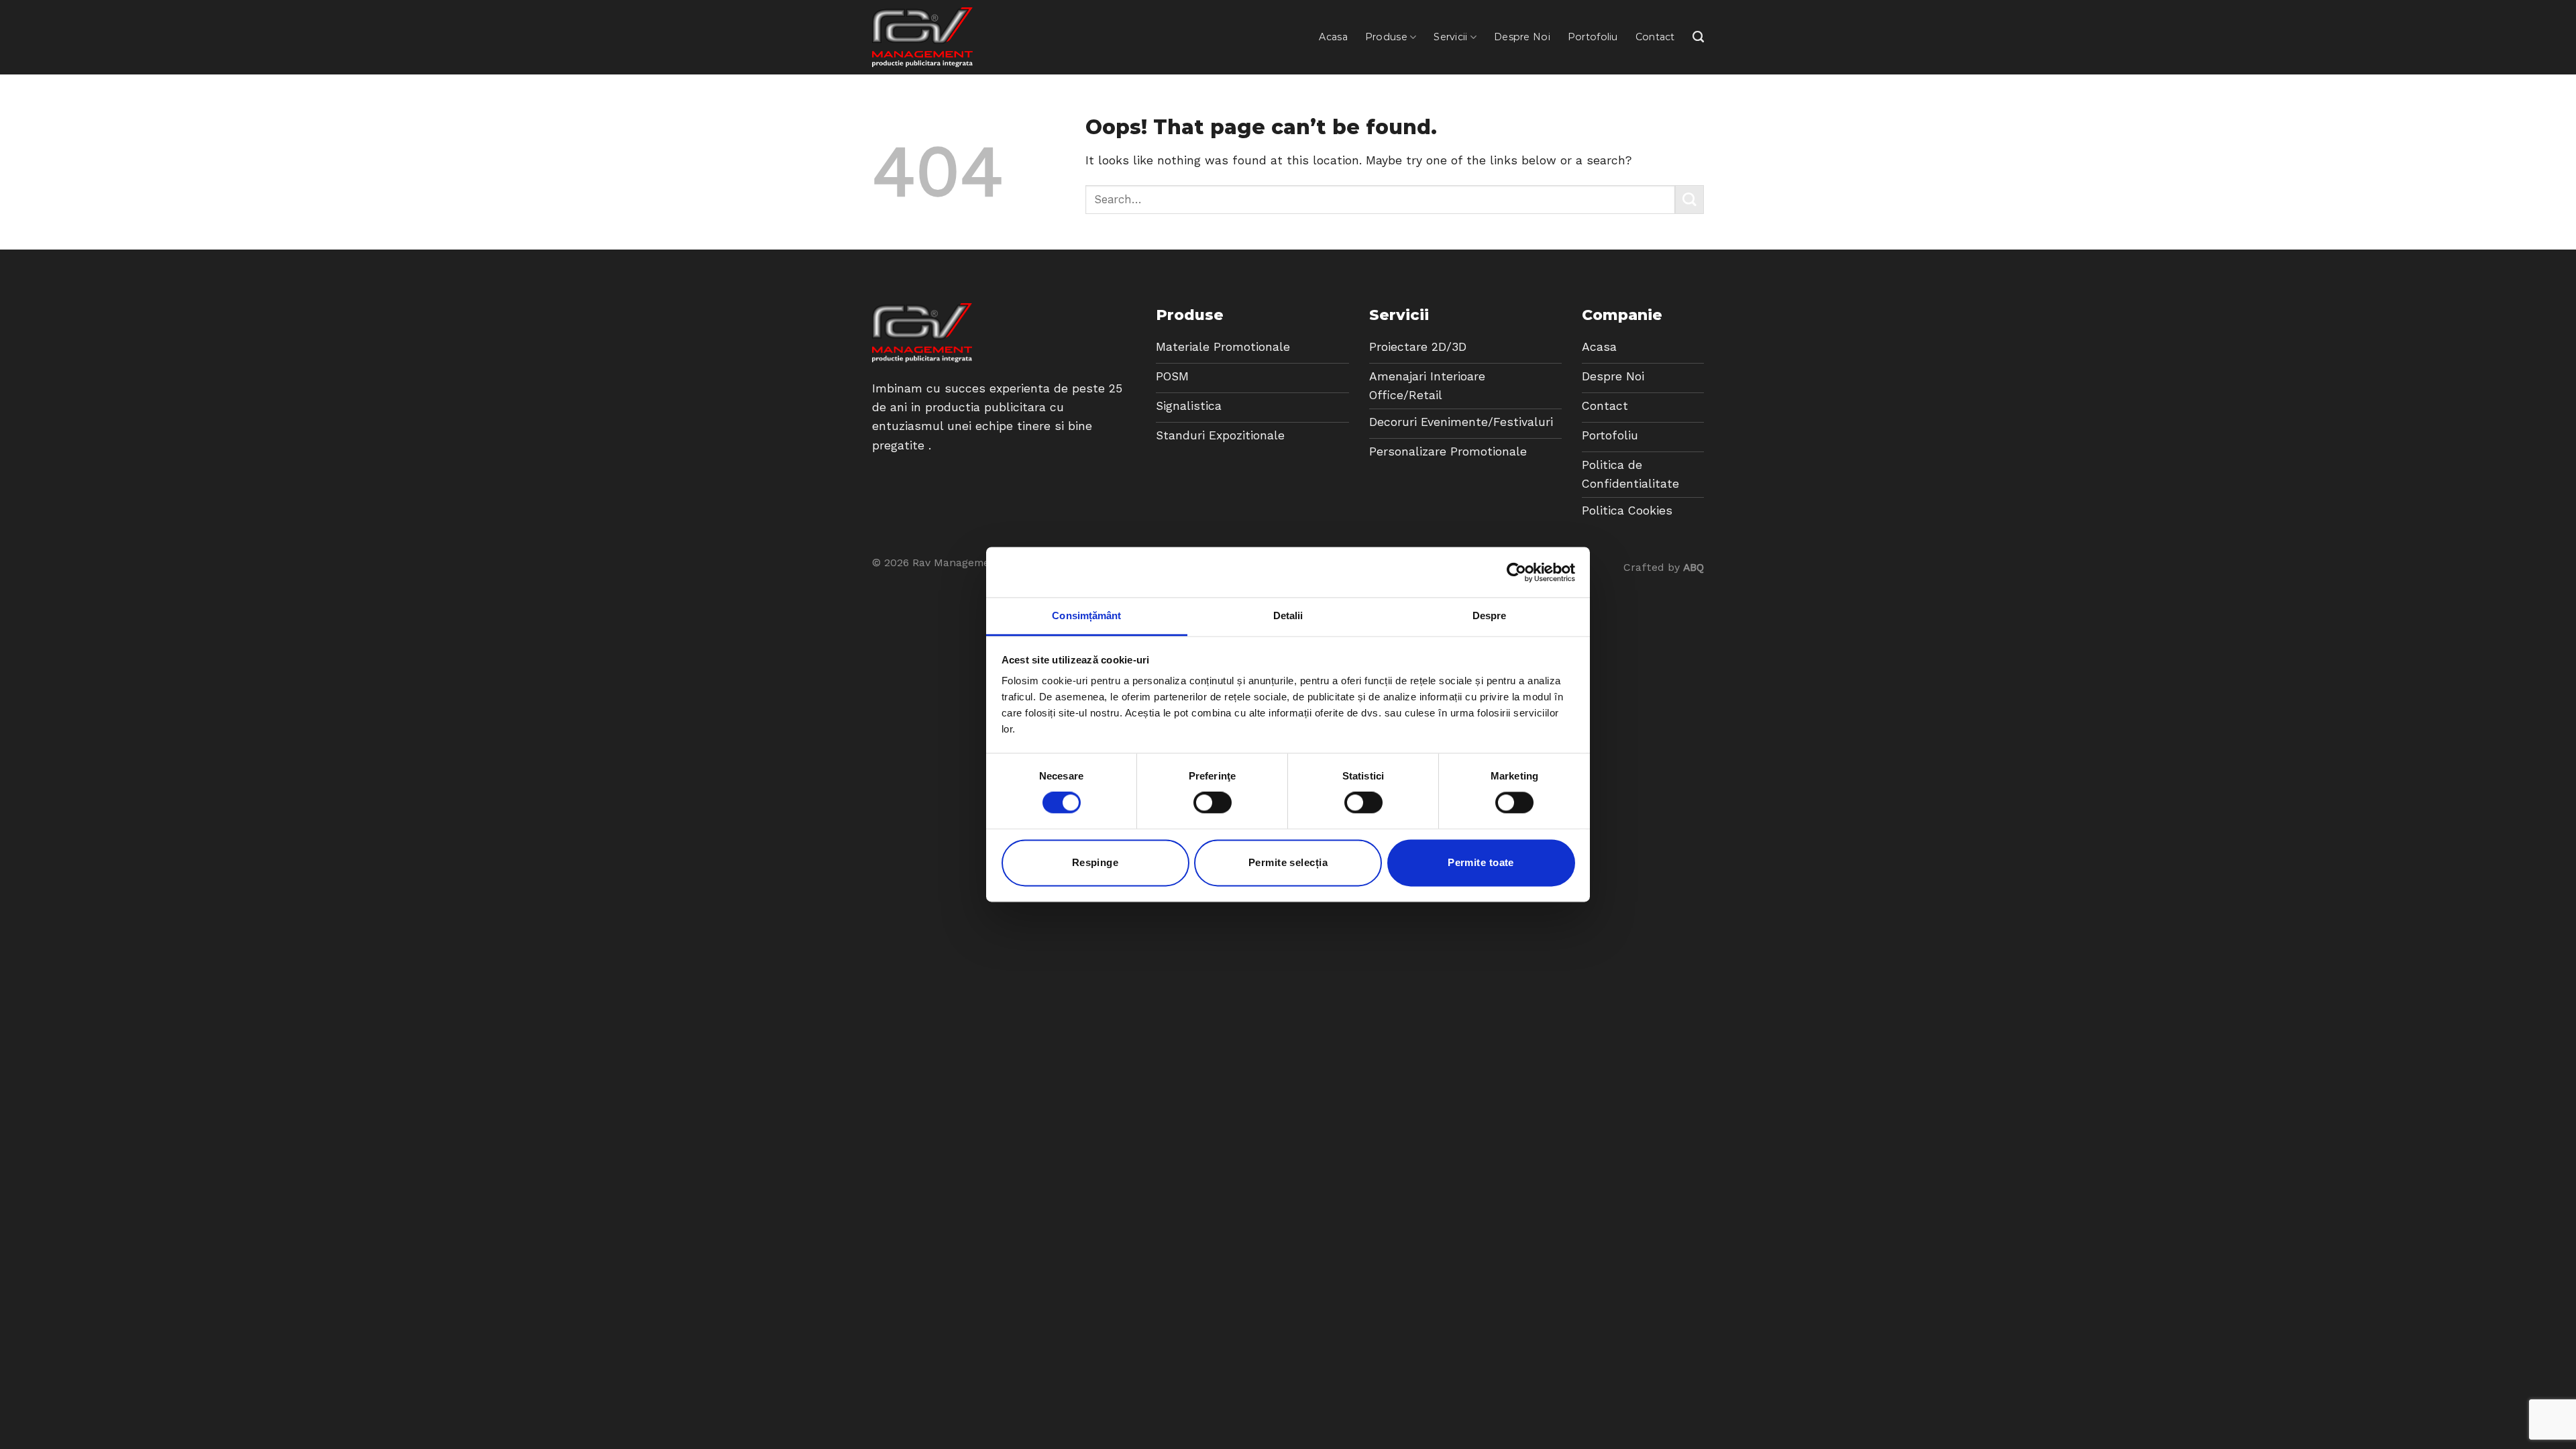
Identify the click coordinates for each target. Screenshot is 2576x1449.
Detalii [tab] (1288, 615)
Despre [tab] (1490, 615)
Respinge (1095, 862)
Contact (1655, 37)
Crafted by (1664, 567)
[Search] (1698, 37)
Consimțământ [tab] (1086, 615)
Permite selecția (1288, 862)
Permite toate (1481, 862)
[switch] (1213, 803)
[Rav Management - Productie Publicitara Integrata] (922, 37)
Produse (1386, 37)
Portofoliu (1593, 37)
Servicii (1450, 37)
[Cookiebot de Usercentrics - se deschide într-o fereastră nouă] (1516, 572)
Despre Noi (1522, 37)
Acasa (1333, 37)
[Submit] (1689, 200)
